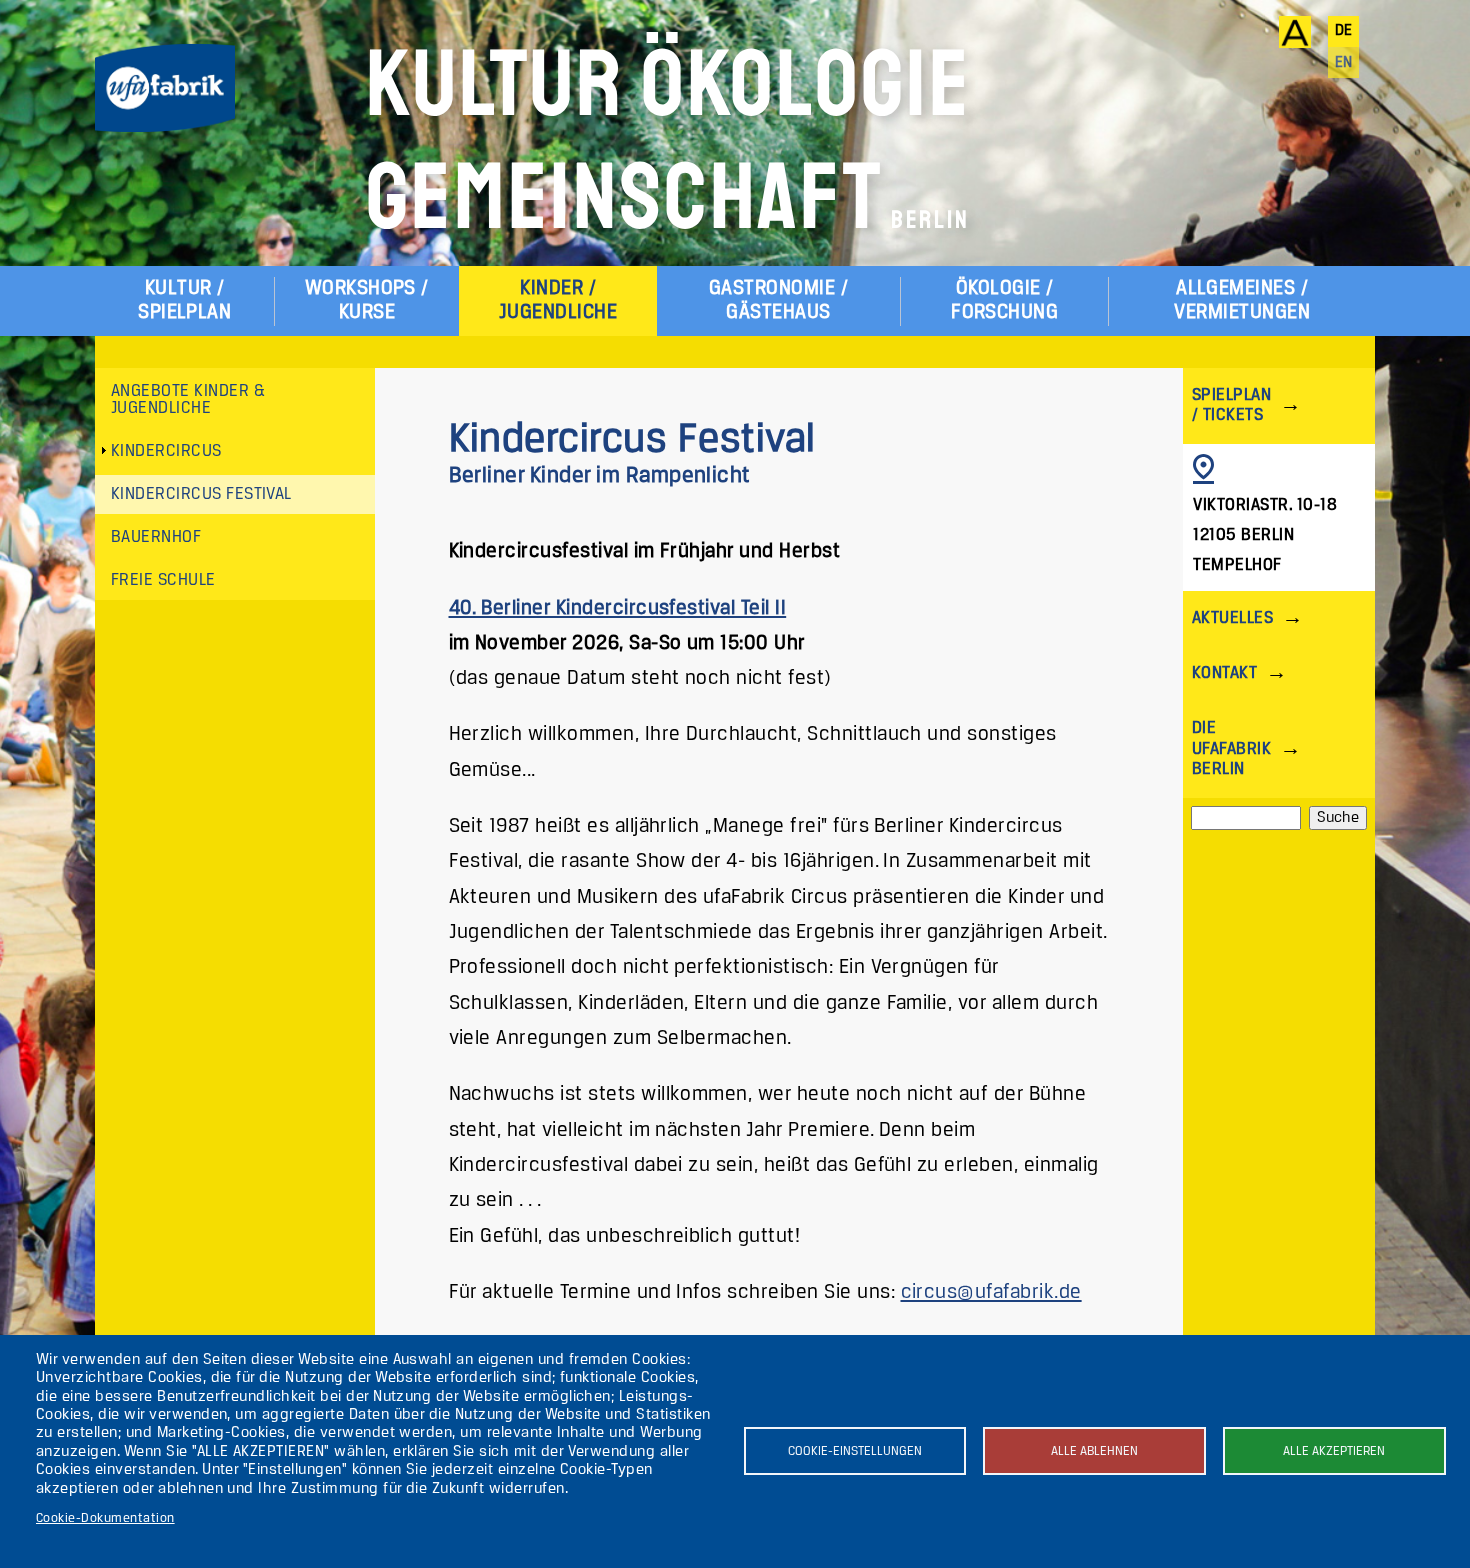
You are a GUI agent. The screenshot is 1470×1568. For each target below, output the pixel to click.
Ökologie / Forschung (1004, 300)
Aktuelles (1232, 618)
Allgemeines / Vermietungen (1242, 300)
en (1344, 63)
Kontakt (1224, 673)
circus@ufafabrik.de (991, 1292)
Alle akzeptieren (1334, 1451)
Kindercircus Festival (201, 494)
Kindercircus (166, 451)
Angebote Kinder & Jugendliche (188, 400)
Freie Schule (163, 580)
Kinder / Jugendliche (558, 300)
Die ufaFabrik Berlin (1231, 748)
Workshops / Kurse (367, 300)
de (1344, 31)
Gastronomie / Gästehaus (778, 300)
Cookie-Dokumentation (105, 1518)
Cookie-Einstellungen (855, 1451)
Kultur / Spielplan (184, 300)
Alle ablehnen (1094, 1451)
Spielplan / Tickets (1231, 405)
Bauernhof (156, 537)
